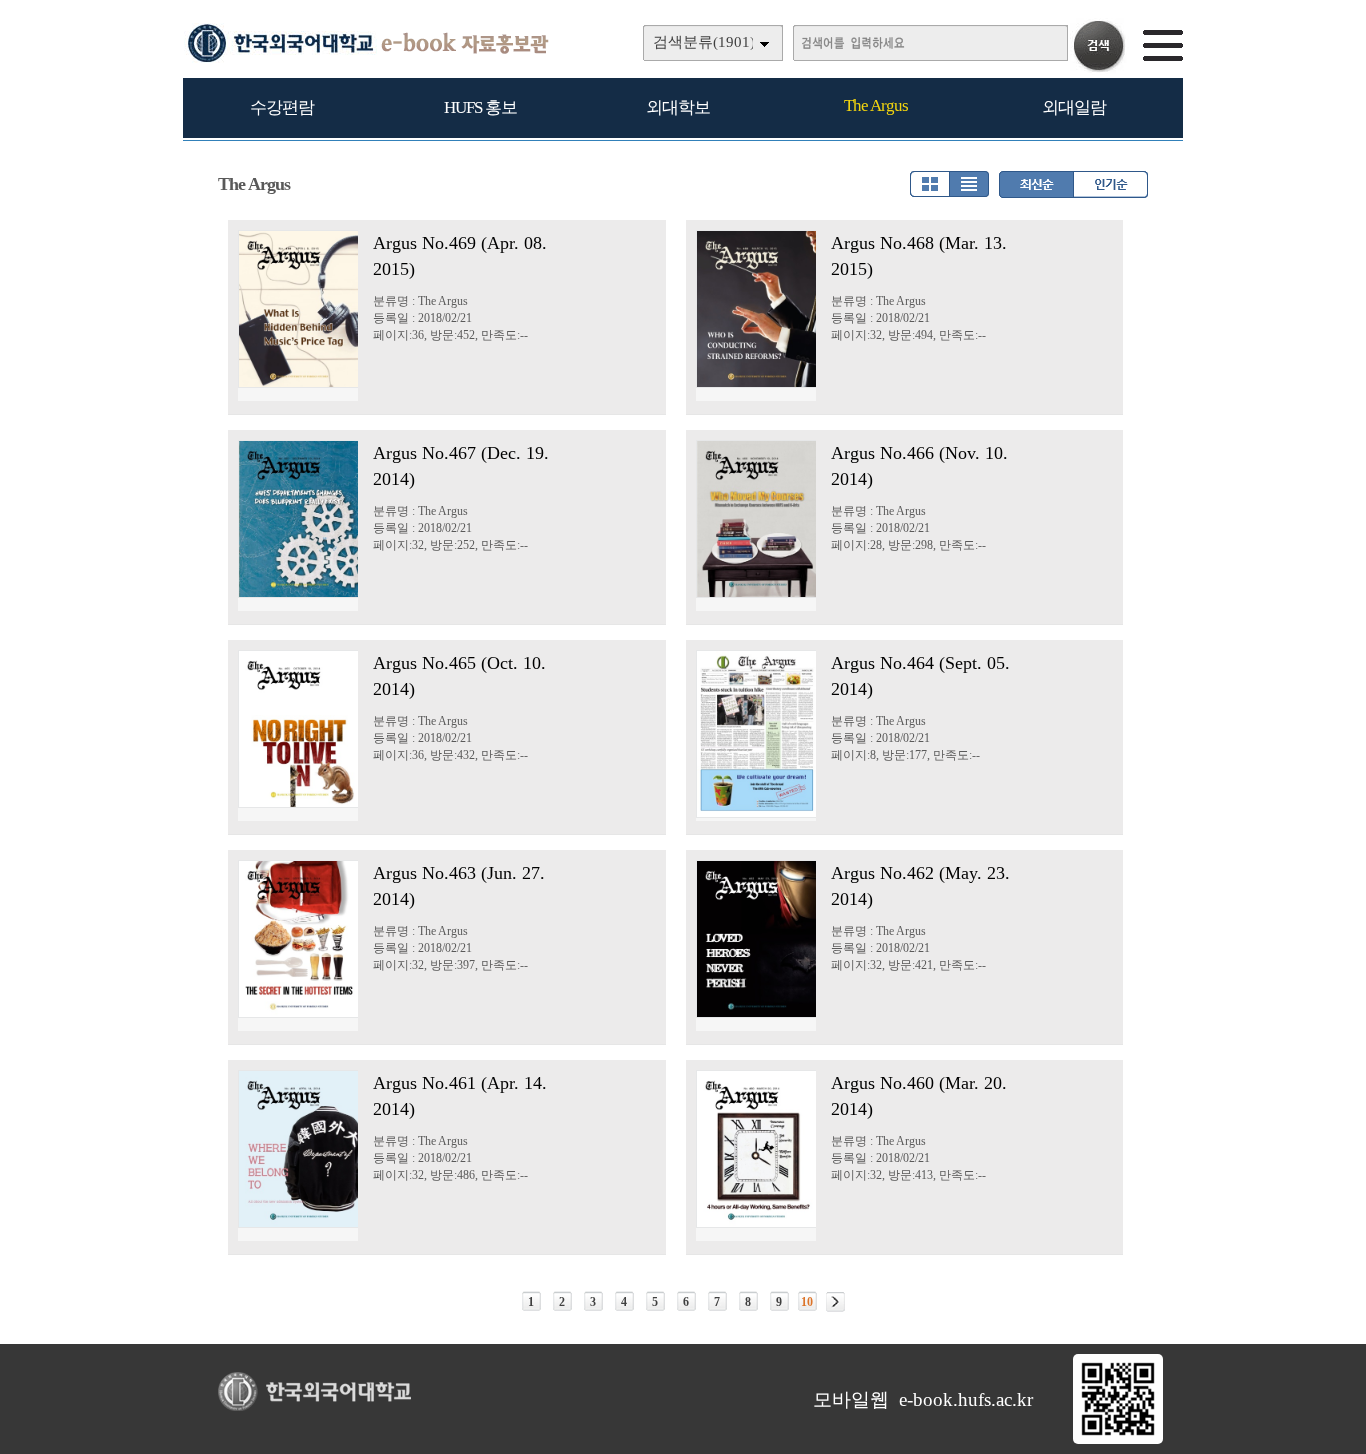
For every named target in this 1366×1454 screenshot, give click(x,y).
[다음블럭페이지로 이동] (835, 1302)
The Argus (876, 105)
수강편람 (282, 107)
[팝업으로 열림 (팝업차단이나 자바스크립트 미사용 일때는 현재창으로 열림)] (1118, 1440)
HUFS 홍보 (480, 107)
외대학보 (678, 107)
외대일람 (1074, 107)
